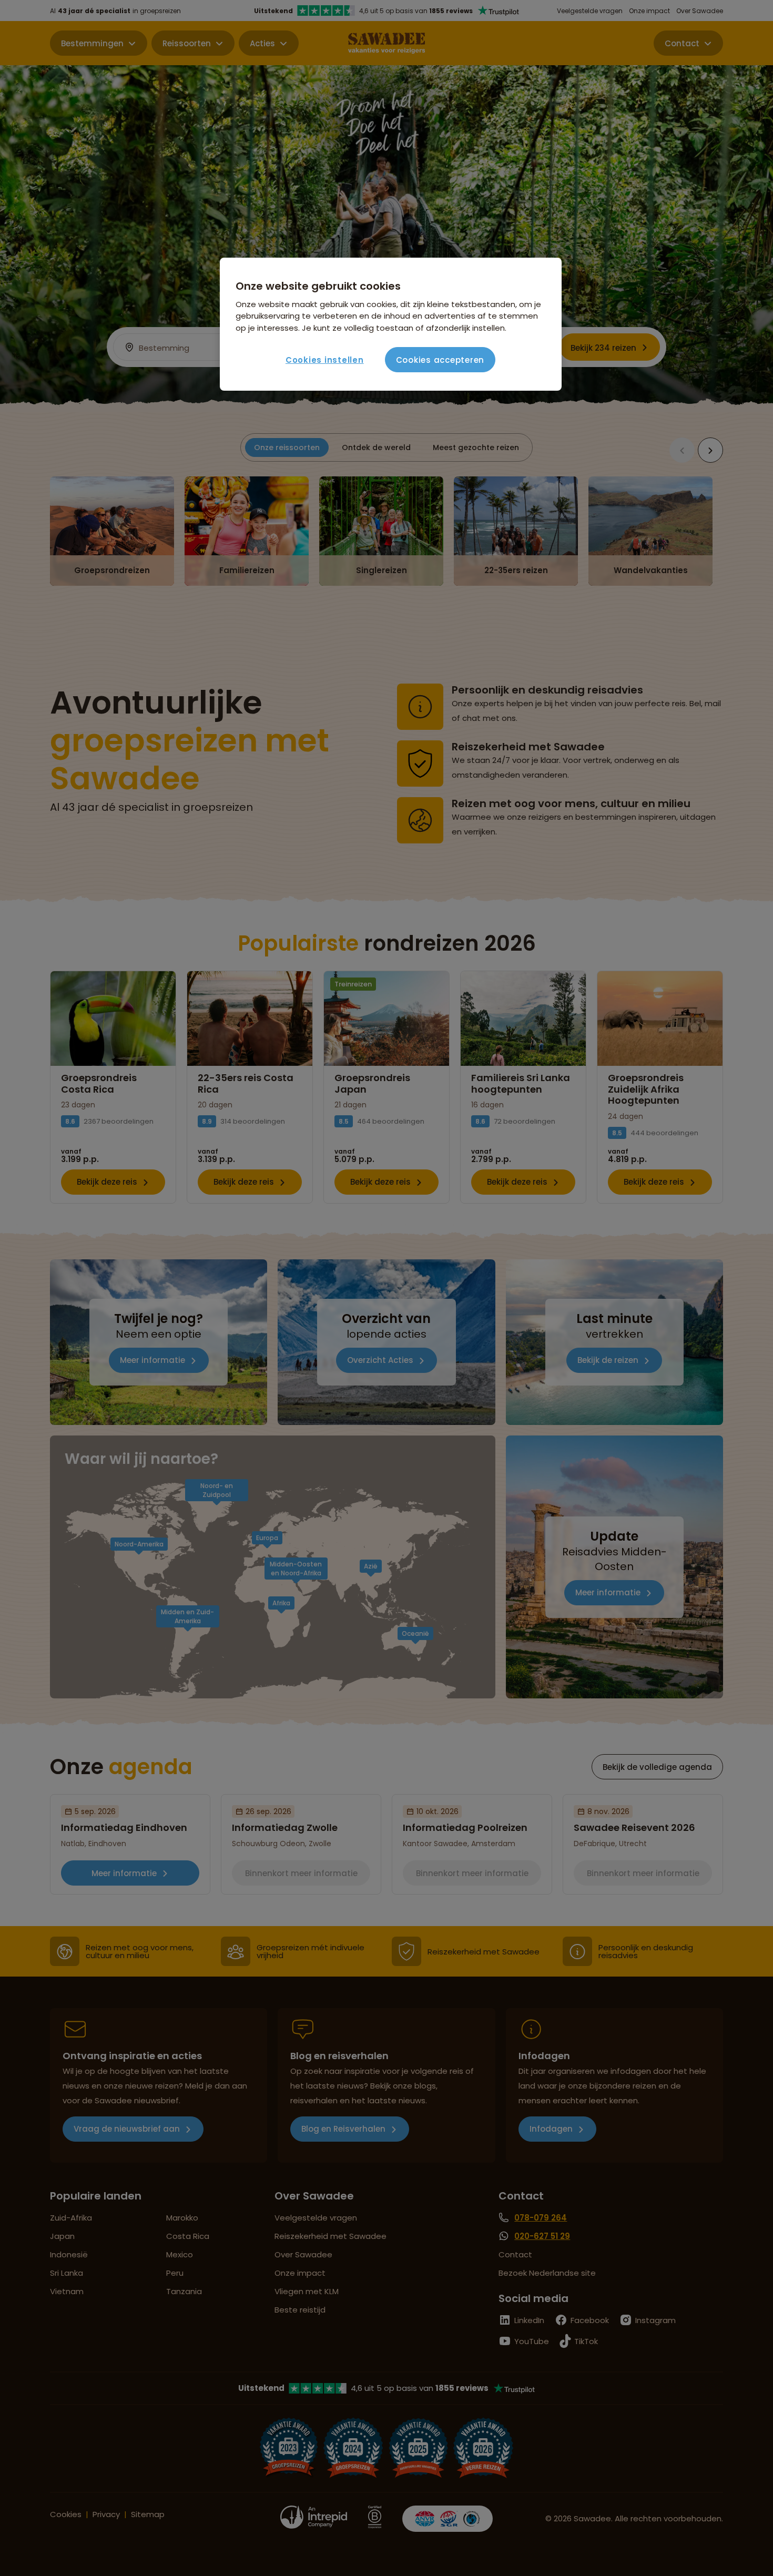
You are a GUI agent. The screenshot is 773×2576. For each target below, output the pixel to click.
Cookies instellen (325, 360)
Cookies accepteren (440, 360)
